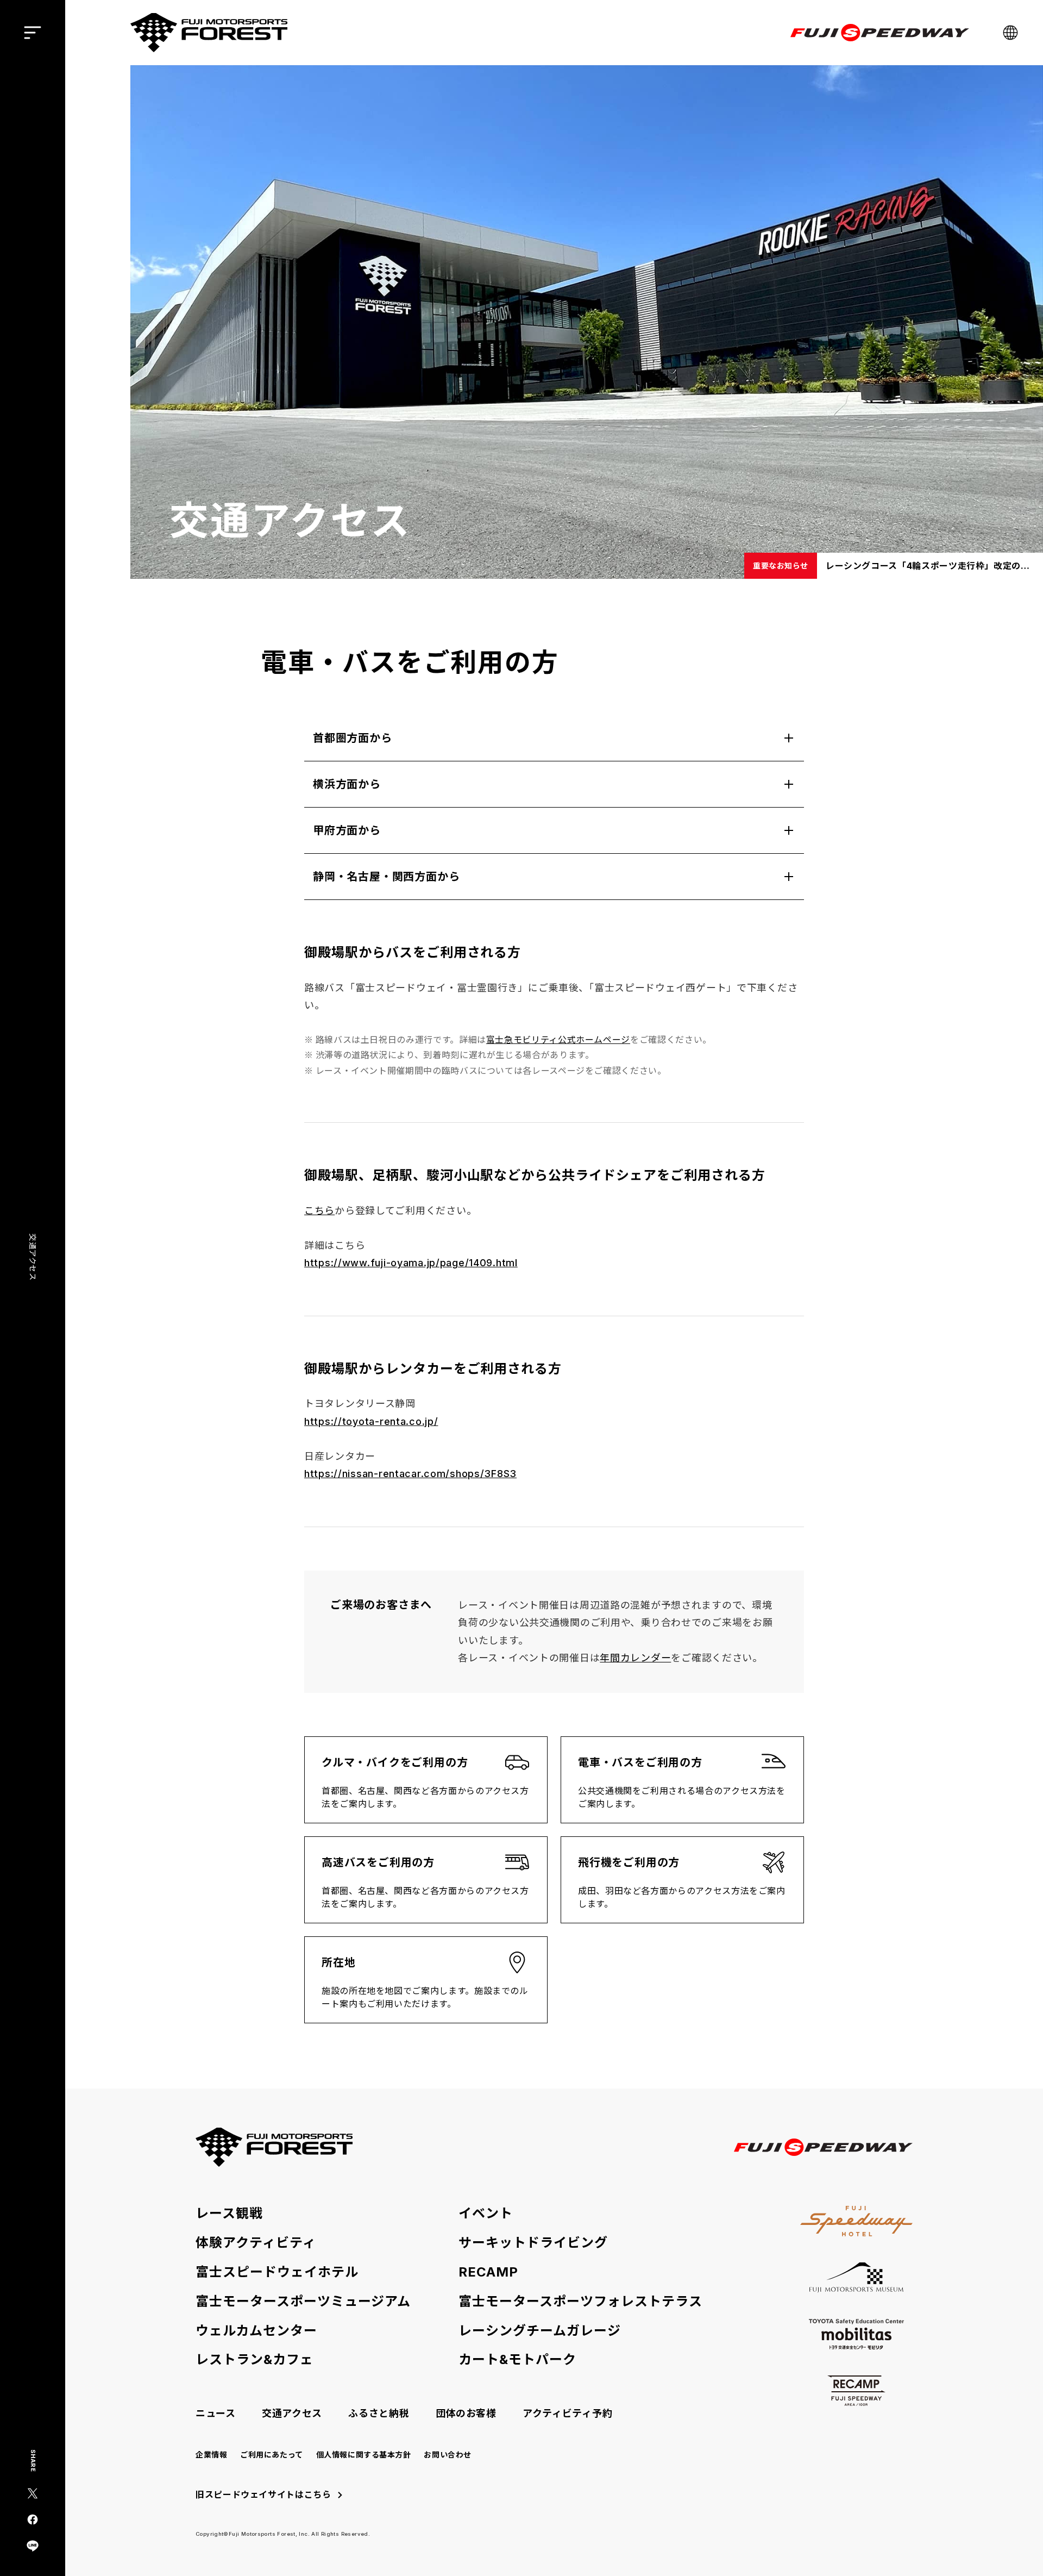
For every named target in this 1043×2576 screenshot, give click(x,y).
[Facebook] (33, 2519)
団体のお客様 (466, 2413)
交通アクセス (292, 2413)
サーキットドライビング (533, 2243)
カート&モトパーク (517, 2360)
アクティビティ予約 (567, 2413)
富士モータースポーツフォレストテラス (580, 2302)
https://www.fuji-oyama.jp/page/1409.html (411, 1263)
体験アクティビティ (256, 2243)
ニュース (216, 2413)
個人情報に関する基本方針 (364, 2455)
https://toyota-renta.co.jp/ (371, 1421)
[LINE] (33, 2546)
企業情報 (211, 2455)
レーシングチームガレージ (540, 2331)
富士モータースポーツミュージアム (303, 2302)
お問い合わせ (447, 2455)
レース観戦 (229, 2214)
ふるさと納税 (379, 2413)
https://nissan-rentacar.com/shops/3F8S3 (410, 1474)
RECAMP (488, 2272)
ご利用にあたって (271, 2455)
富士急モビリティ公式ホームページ (558, 1040)
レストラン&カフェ (255, 2360)
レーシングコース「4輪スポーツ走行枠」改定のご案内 (930, 566)
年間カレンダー (635, 1658)
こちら (319, 1211)
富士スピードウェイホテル (277, 2272)
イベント (486, 2214)
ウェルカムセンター (256, 2331)
